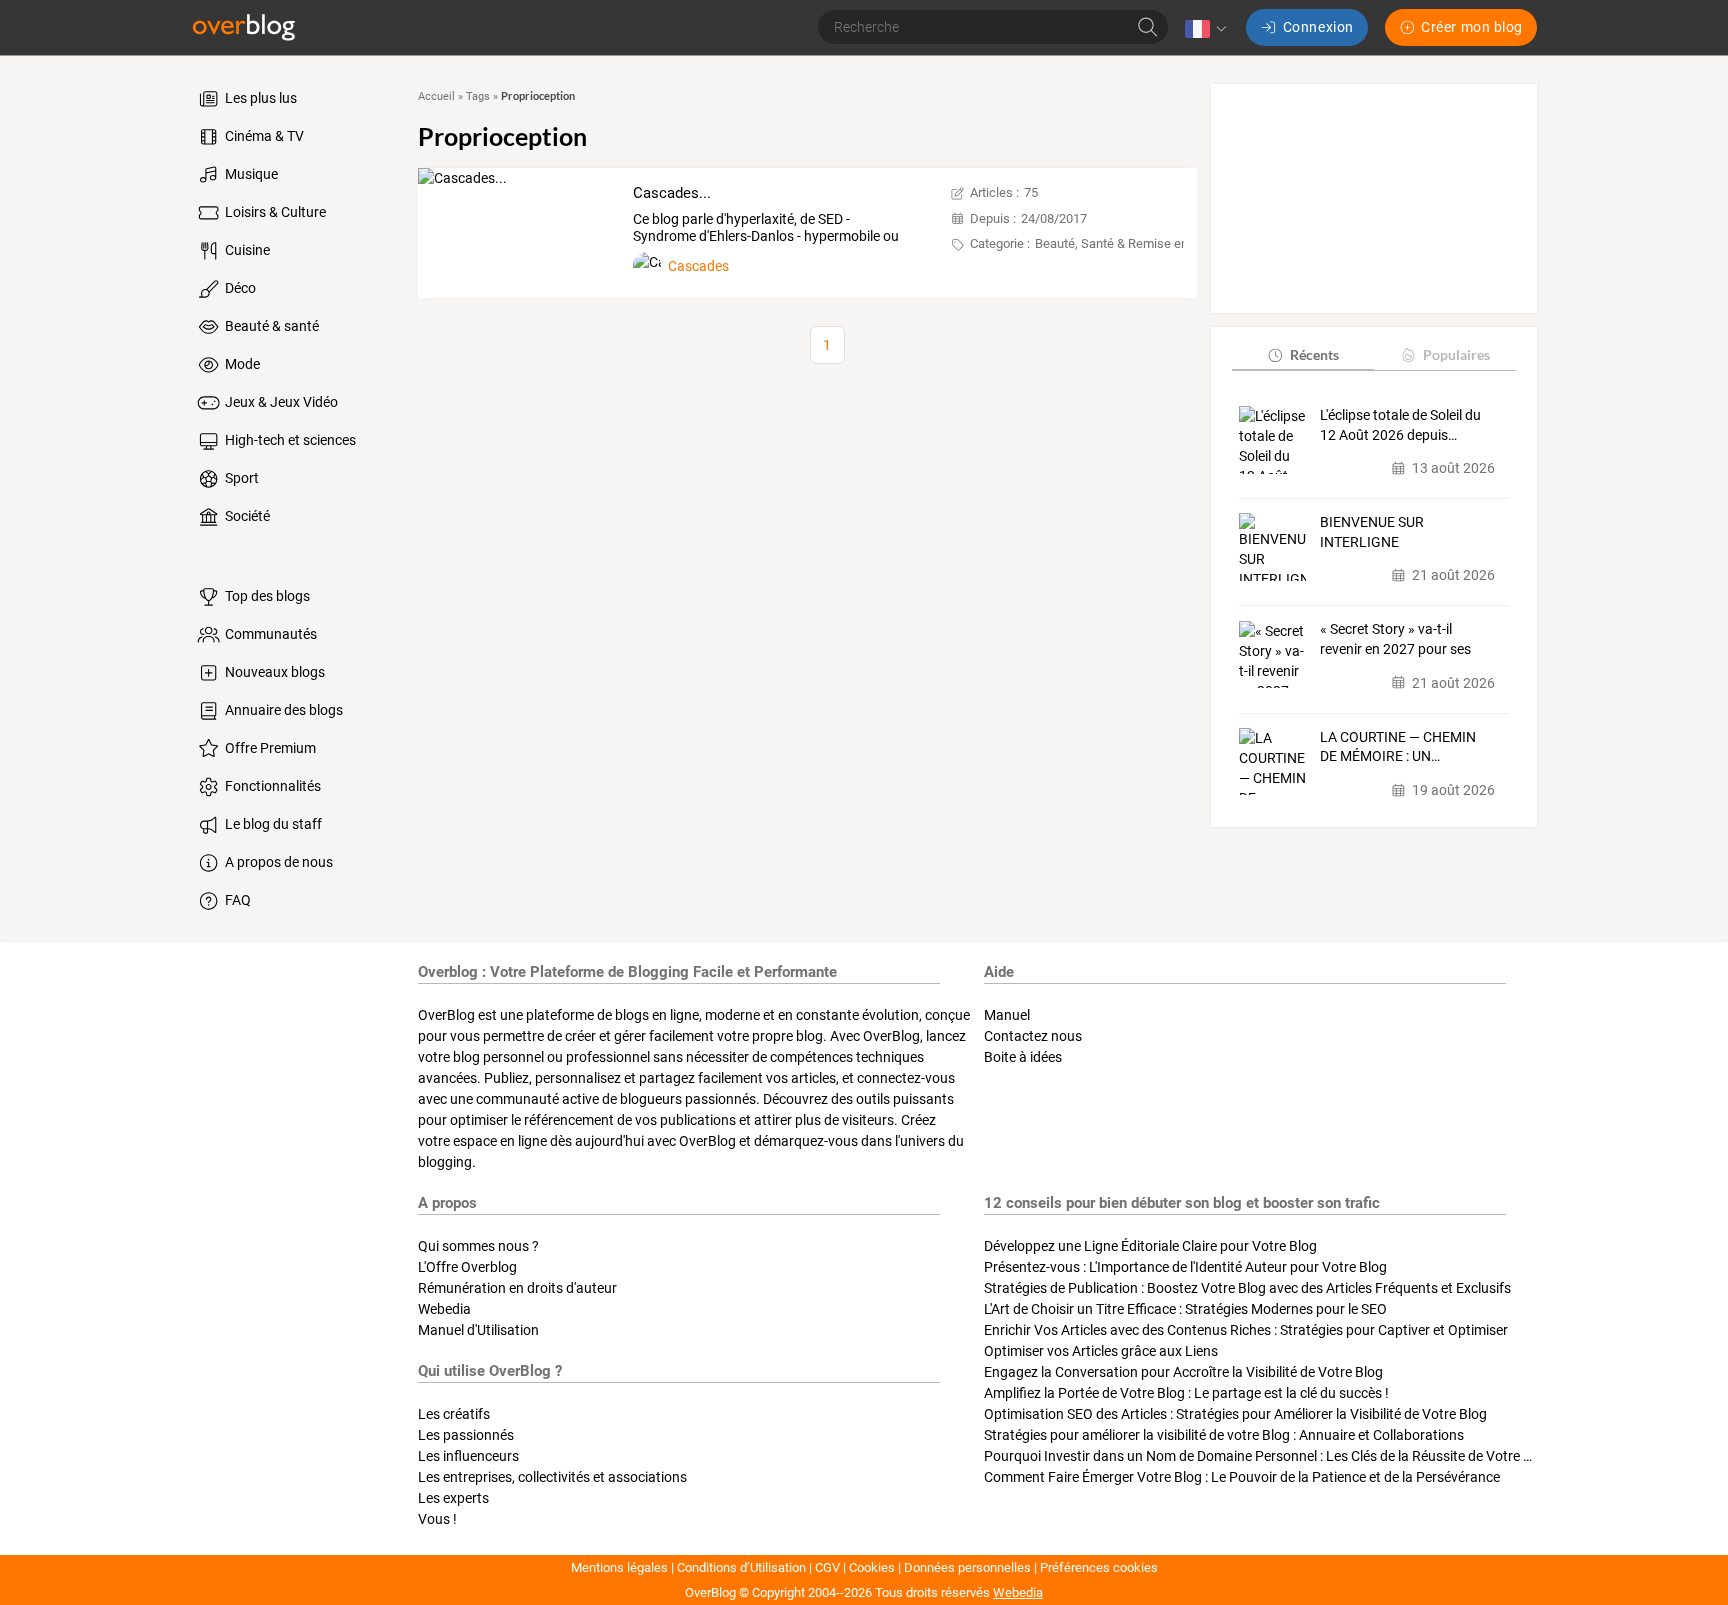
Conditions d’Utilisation (741, 1567)
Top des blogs (266, 596)
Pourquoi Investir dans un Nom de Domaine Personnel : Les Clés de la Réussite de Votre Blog (1267, 1456)
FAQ (236, 900)
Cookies (872, 1567)
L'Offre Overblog (467, 1267)
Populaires (1456, 354)
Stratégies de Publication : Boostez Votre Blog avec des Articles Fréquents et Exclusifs (1247, 1288)
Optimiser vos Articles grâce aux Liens (1101, 1351)
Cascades (698, 266)
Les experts (453, 1498)
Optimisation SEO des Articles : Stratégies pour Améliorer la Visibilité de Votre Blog (1235, 1414)
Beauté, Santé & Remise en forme (1130, 243)
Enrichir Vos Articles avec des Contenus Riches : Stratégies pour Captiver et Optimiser (1246, 1330)
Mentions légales (619, 1567)
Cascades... (672, 193)
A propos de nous (277, 862)
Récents (1314, 354)
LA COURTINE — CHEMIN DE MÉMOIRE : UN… (1398, 747)
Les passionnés (466, 1435)
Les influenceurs (468, 1456)
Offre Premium (269, 748)
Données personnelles (967, 1567)
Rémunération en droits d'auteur (517, 1288)
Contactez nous (1033, 1036)
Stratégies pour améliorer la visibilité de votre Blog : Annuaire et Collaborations (1224, 1435)
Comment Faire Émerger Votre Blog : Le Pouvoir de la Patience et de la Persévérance (1242, 1477)
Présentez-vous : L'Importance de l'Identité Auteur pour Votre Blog (1185, 1267)
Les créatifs (454, 1414)
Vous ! (437, 1519)
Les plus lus (259, 98)
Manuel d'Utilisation (478, 1330)
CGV (827, 1567)
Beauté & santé (270, 326)
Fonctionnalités (271, 786)
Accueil (436, 96)
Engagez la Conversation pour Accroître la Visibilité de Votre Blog (1183, 1372)
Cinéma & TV (263, 136)
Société (246, 516)
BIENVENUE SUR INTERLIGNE (1372, 532)
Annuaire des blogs (282, 710)
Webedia (444, 1309)
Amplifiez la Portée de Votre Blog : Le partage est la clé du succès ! (1186, 1393)
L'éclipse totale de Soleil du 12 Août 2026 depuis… (1400, 425)
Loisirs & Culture (274, 212)
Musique (250, 174)
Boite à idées (1023, 1057)
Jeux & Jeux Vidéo (280, 402)
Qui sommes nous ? (478, 1246)
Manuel (1007, 1015)
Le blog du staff (272, 824)
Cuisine (246, 250)
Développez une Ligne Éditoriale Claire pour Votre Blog (1150, 1246)
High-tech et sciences (289, 440)
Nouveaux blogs (273, 672)
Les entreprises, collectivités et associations (552, 1477)
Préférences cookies (1099, 1567)
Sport (240, 478)
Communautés (269, 634)
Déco (239, 288)
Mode (241, 364)
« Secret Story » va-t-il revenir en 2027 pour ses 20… (1395, 641)
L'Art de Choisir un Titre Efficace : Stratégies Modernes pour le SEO (1185, 1309)
